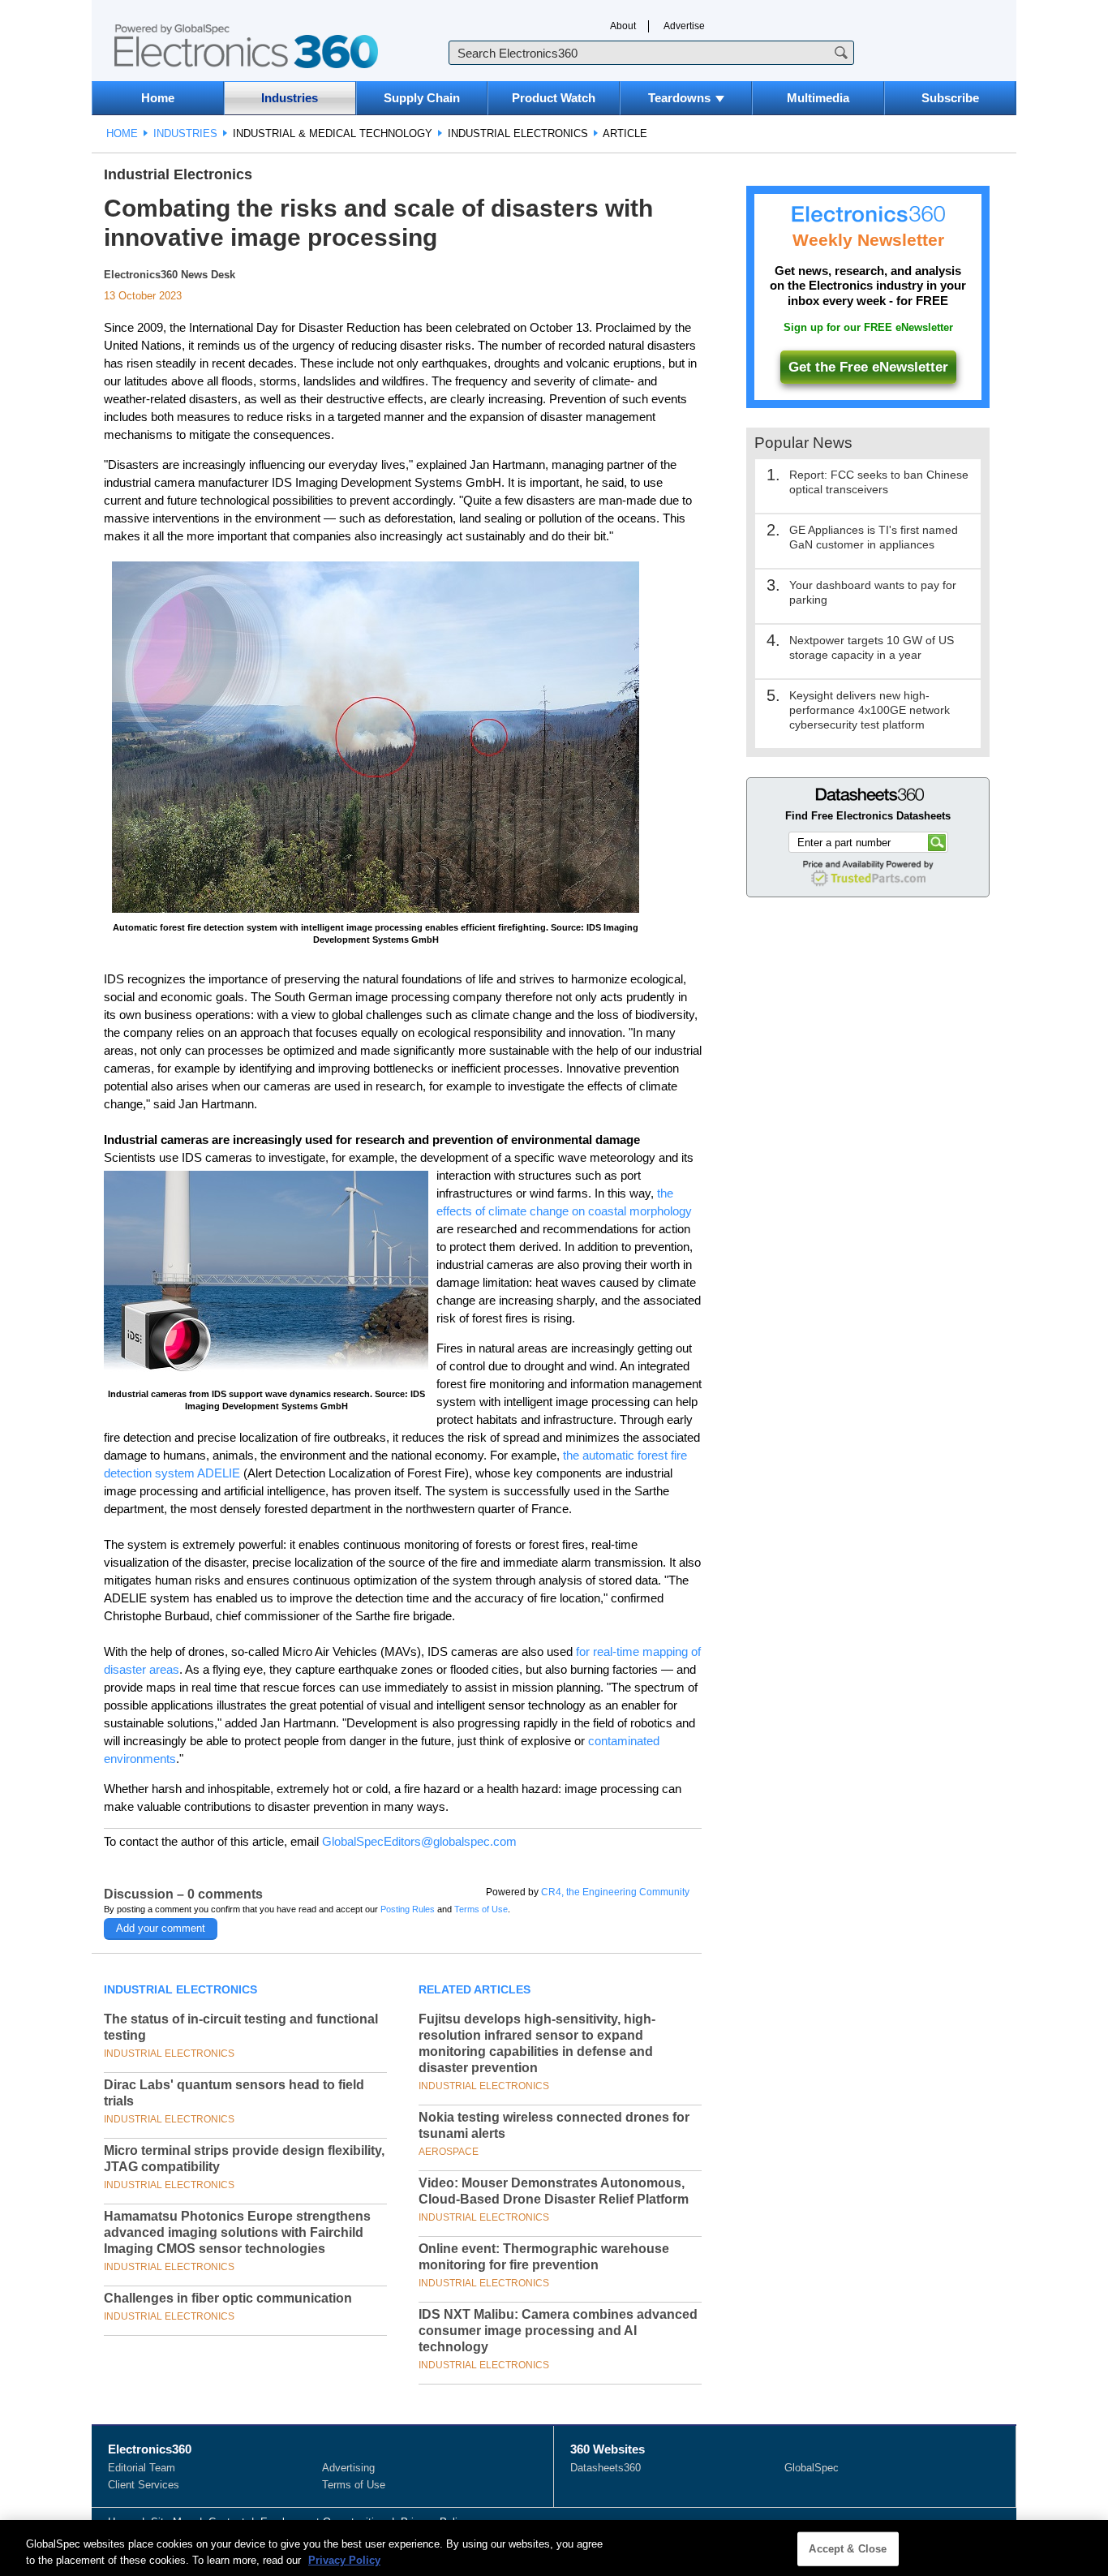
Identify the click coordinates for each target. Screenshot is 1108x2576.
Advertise (684, 26)
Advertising (348, 2468)
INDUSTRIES (185, 133)
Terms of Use (481, 1909)
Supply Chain (422, 98)
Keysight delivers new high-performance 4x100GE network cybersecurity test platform (870, 710)
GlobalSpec (812, 2468)
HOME (122, 133)
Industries (290, 98)
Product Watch (554, 98)
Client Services (144, 2485)
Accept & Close (848, 2549)
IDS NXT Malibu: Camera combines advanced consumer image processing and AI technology (558, 2331)
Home (158, 98)
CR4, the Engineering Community (615, 1892)
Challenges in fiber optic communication (228, 2298)
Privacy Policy (344, 2559)
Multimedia (818, 98)
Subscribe (950, 98)
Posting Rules (408, 1909)
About (623, 26)
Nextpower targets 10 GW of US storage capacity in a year (872, 647)
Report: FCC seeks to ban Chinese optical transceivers (879, 482)
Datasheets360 (606, 2468)
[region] (554, 2548)
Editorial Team (142, 2468)
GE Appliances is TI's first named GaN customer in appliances (874, 537)
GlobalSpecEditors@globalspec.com (419, 1841)
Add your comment (161, 1928)
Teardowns (679, 98)
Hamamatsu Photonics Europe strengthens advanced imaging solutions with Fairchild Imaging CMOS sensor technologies (237, 2232)
